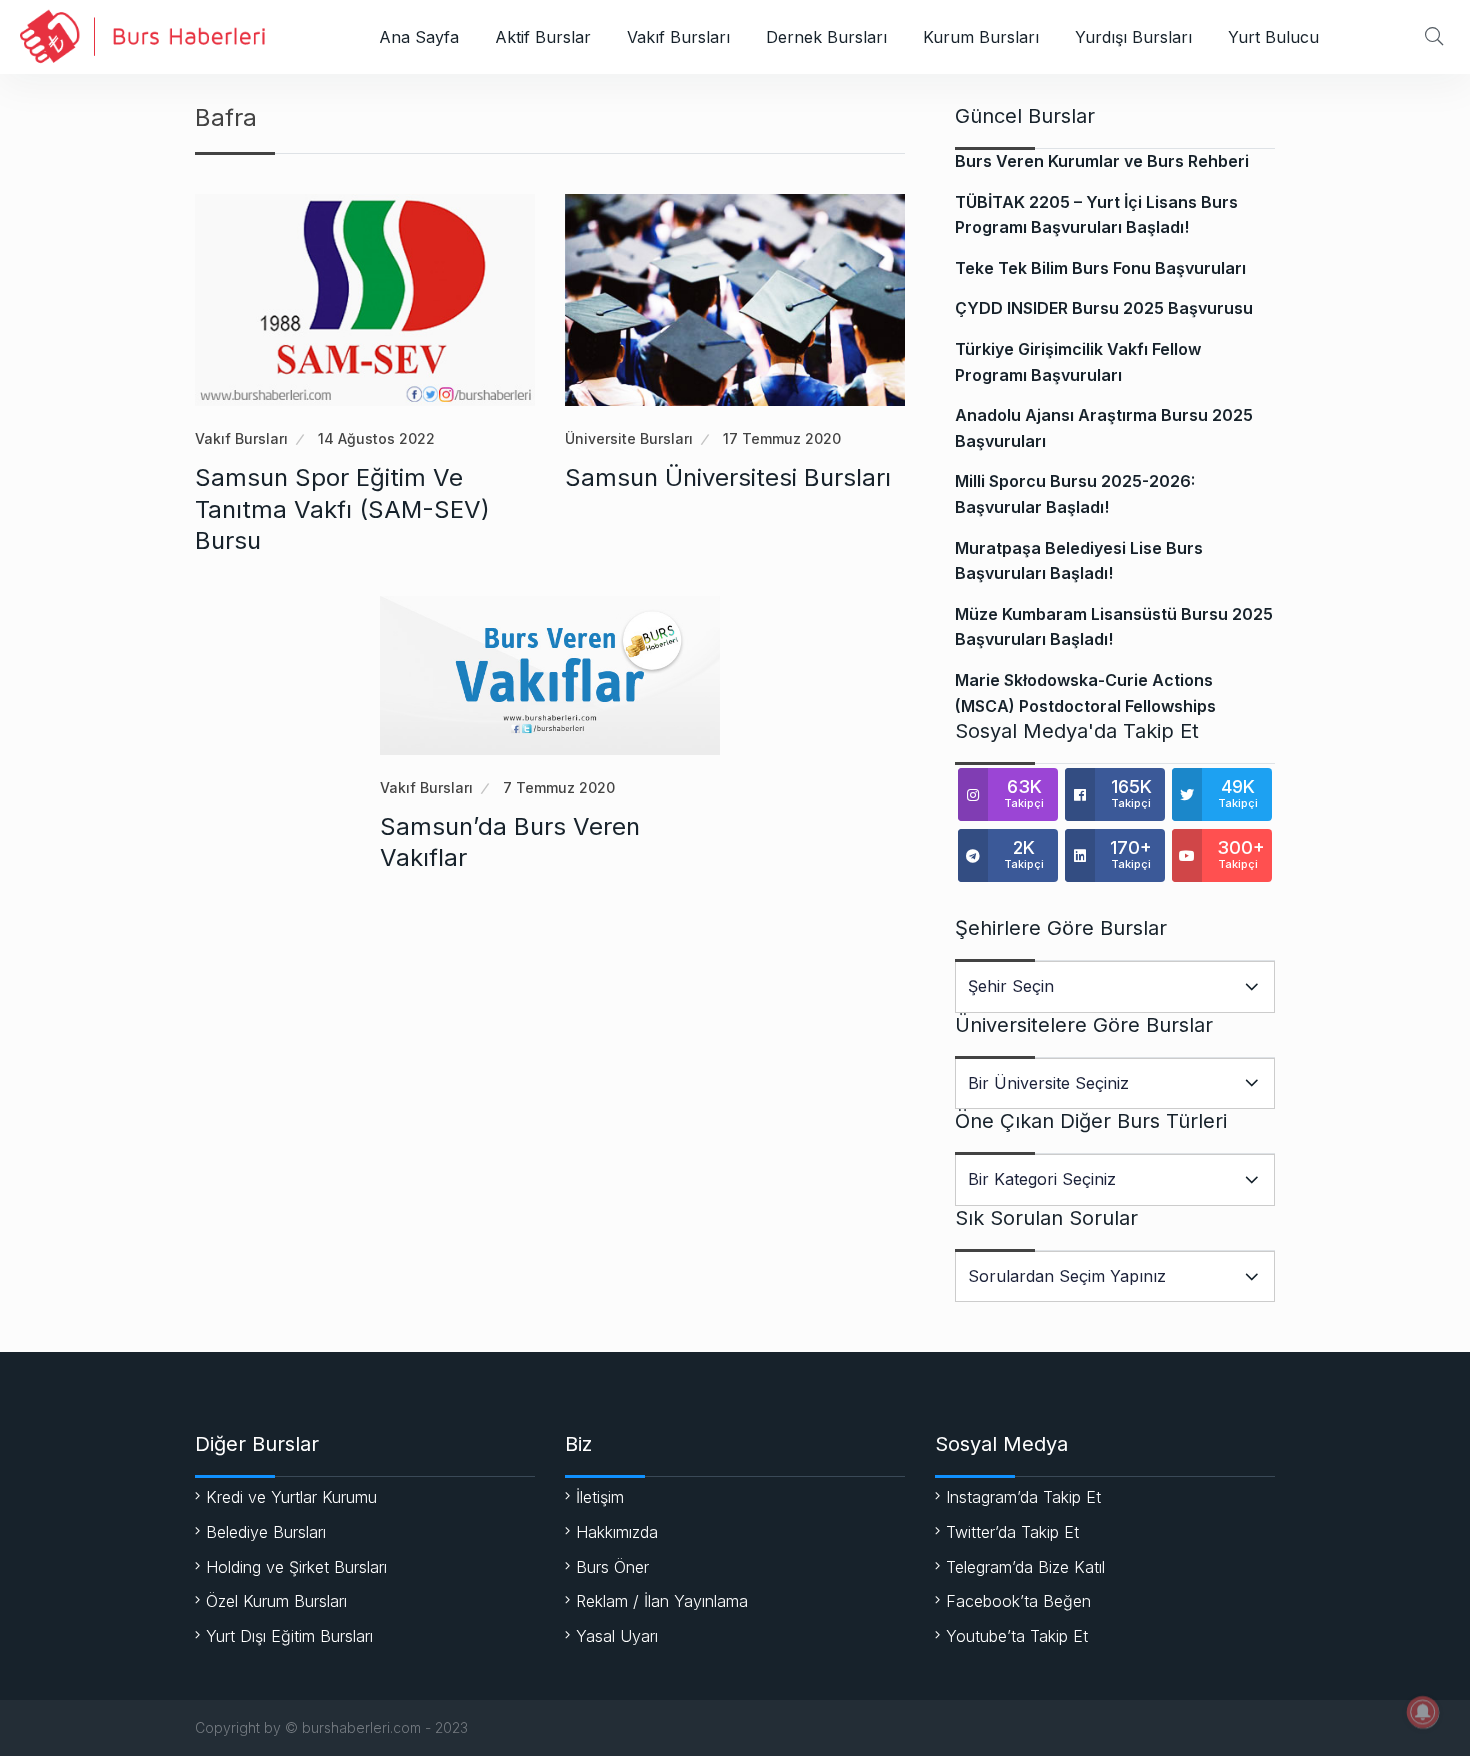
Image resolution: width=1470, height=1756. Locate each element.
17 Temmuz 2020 (782, 438)
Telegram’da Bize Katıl (1025, 1567)
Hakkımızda (617, 1532)
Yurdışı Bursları (1133, 37)
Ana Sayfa (419, 37)
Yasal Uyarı (617, 1636)
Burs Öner (612, 1567)
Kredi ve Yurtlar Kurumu (291, 1497)
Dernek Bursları (826, 37)
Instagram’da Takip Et (1023, 1497)
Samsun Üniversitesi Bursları (728, 477)
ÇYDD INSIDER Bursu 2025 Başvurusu (1104, 308)
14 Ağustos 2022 (376, 438)
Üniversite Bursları (629, 438)
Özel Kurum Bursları (276, 1601)
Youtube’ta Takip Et (1017, 1636)
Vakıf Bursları (678, 37)
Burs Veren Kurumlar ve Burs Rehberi (1102, 161)
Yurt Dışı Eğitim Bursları (289, 1636)
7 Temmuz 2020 (559, 787)
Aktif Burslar (543, 37)
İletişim (600, 1497)
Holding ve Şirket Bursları (296, 1567)
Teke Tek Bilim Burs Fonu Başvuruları (1100, 268)
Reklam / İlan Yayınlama (662, 1601)
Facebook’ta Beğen (1018, 1601)
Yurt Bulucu (1273, 37)
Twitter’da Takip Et (1012, 1532)
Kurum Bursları (981, 37)
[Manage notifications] (1423, 1712)
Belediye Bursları (266, 1532)
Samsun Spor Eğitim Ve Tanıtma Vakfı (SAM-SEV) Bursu (342, 508)
